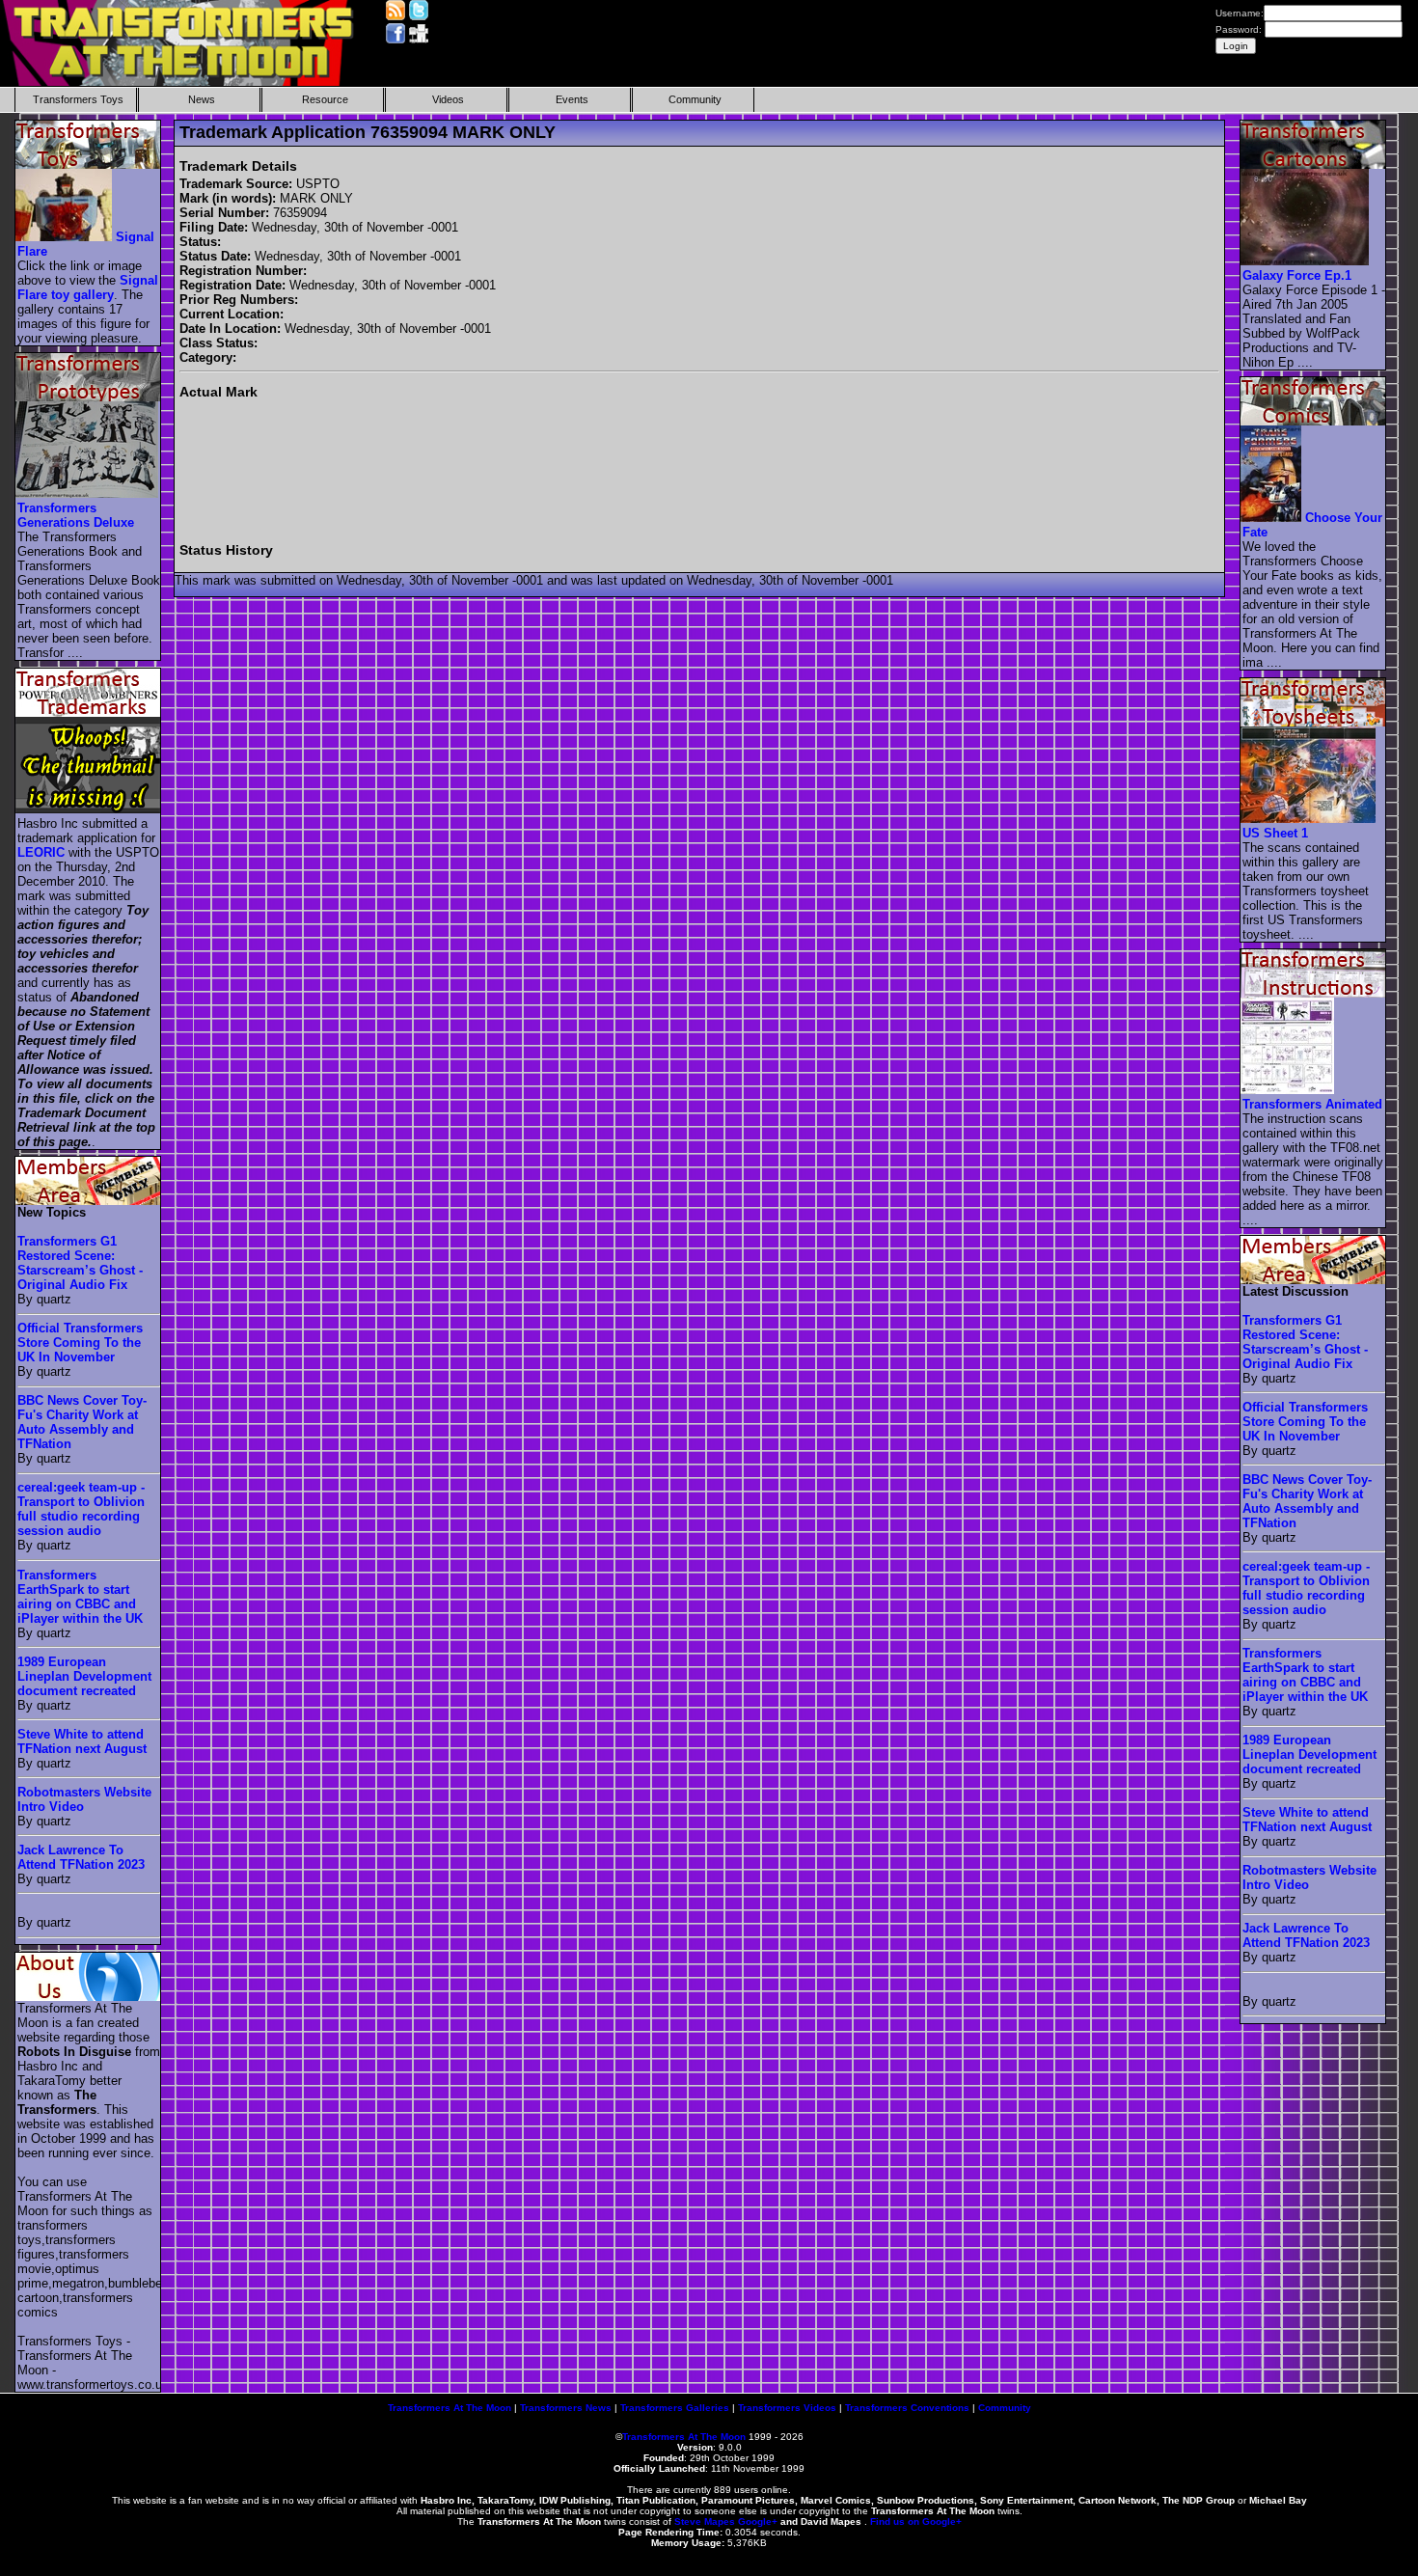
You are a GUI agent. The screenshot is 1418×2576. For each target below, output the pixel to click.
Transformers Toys (78, 99)
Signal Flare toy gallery (88, 288)
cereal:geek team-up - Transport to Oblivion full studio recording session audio (81, 1509)
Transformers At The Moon (450, 2408)
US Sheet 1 (1275, 833)
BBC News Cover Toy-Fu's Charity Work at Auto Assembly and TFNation (82, 1422)
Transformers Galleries (675, 2408)
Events (572, 99)
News (202, 99)
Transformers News (566, 2408)
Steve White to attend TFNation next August (82, 1741)
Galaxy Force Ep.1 (1297, 275)
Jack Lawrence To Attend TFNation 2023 (81, 1857)
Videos (448, 99)
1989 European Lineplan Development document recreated (84, 1676)
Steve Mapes (705, 2521)
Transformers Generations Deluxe (76, 515)
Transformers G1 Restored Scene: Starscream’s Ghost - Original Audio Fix (80, 1263)
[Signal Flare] (65, 237)
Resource (325, 99)
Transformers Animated (1312, 1104)
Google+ (758, 2521)
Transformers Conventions (907, 2408)
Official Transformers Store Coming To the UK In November (80, 1343)
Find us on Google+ (916, 2521)
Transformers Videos (787, 2408)
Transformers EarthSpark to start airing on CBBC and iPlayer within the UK (80, 1597)
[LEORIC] (89, 809)
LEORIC (41, 852)
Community (695, 99)
